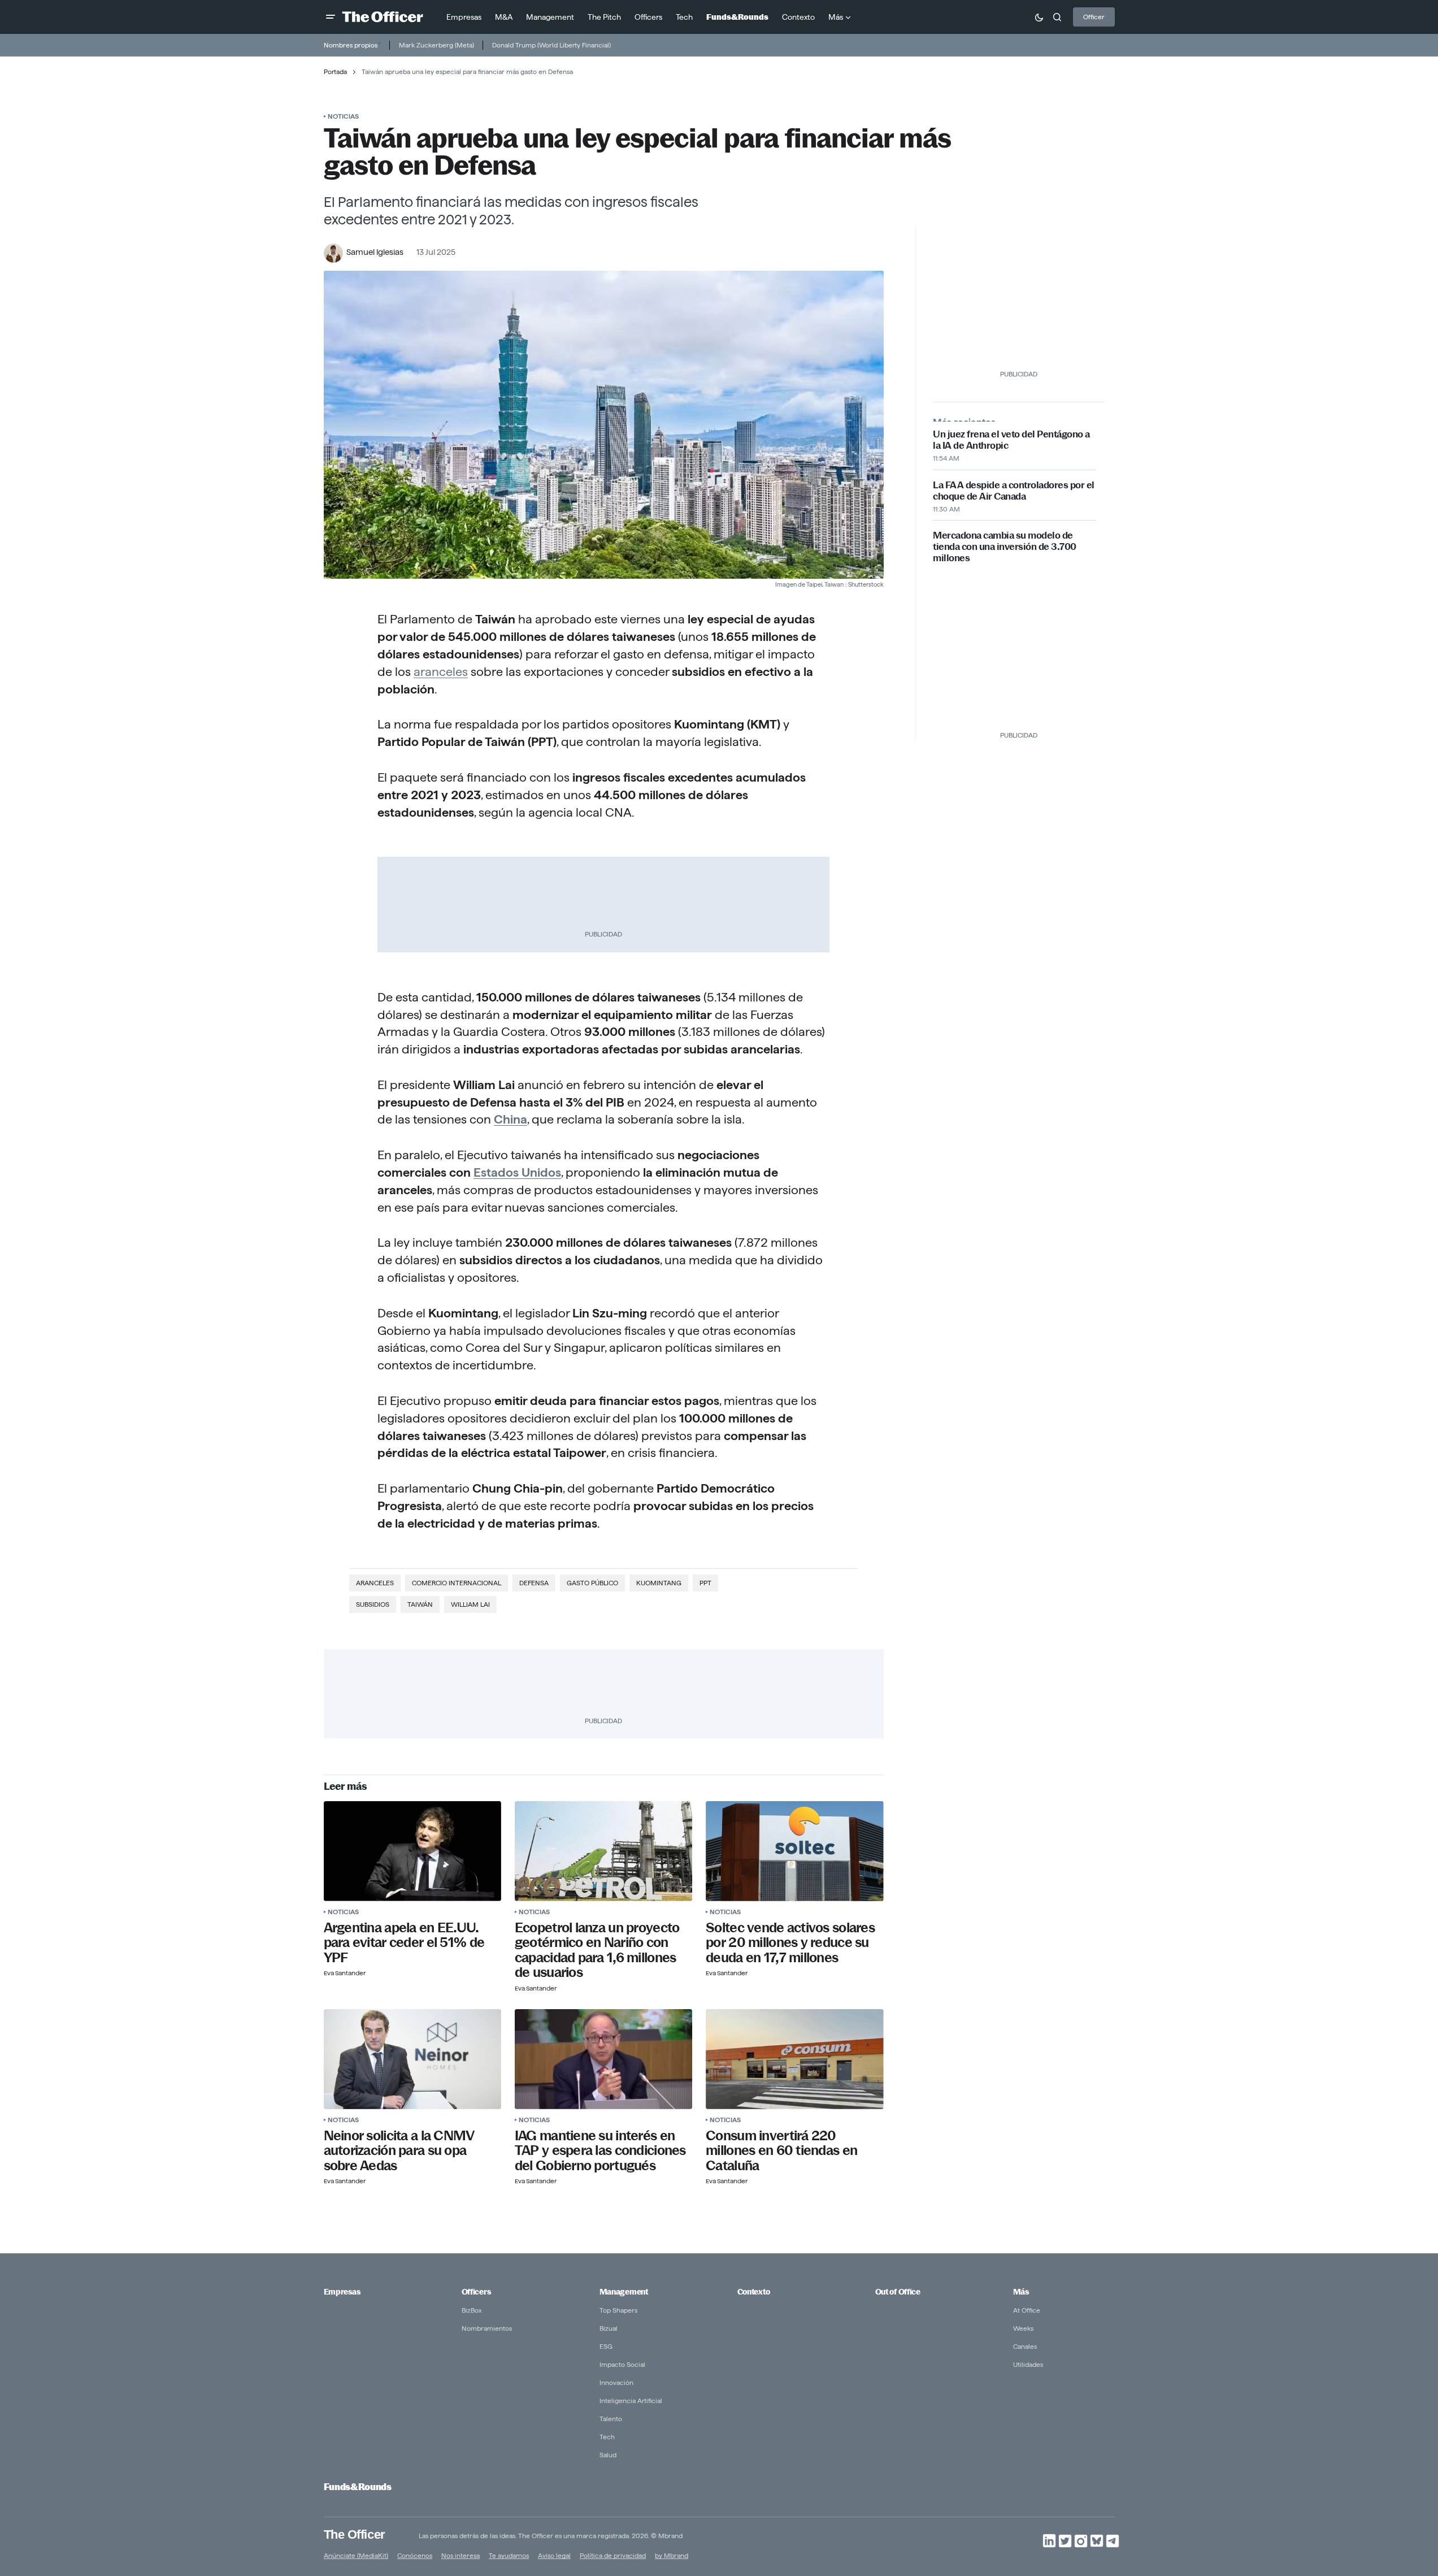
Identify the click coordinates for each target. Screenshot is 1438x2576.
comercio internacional (457, 1583)
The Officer (355, 2534)
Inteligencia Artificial (631, 2401)
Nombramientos (487, 2328)
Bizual (609, 2328)
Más (1021, 2292)
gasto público (592, 1583)
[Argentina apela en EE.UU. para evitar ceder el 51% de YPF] (412, 1851)
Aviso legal (554, 2555)
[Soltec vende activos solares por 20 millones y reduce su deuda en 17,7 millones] (794, 1851)
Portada (335, 71)
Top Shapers (618, 2310)
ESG (606, 2346)
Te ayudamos (509, 2555)
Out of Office (898, 2292)
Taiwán (420, 1604)
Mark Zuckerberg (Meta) (436, 45)
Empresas (342, 2292)
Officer (1094, 17)
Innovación (616, 2382)
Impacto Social (622, 2364)
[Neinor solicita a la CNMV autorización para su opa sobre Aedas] (412, 2059)
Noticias (343, 116)
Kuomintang (659, 1583)
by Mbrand (672, 2555)
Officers (476, 2292)
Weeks (1023, 2328)
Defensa (534, 1583)
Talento (611, 2419)
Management (624, 2292)
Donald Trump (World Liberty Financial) (551, 45)
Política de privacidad (613, 2555)
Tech (607, 2437)
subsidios (373, 1604)
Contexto (754, 2292)
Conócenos (415, 2555)
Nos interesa (460, 2555)
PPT (705, 1583)
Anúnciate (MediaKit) (356, 2555)
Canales (1025, 2346)
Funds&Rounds (358, 2487)
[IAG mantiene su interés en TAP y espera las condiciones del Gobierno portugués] (603, 2059)
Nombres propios (351, 45)
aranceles (441, 671)
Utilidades (1028, 2364)
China (511, 1119)
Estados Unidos (517, 1172)
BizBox (472, 2310)
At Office (1027, 2310)
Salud (608, 2455)
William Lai (470, 1604)
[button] (331, 17)
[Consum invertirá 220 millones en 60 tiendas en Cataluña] (794, 2059)
